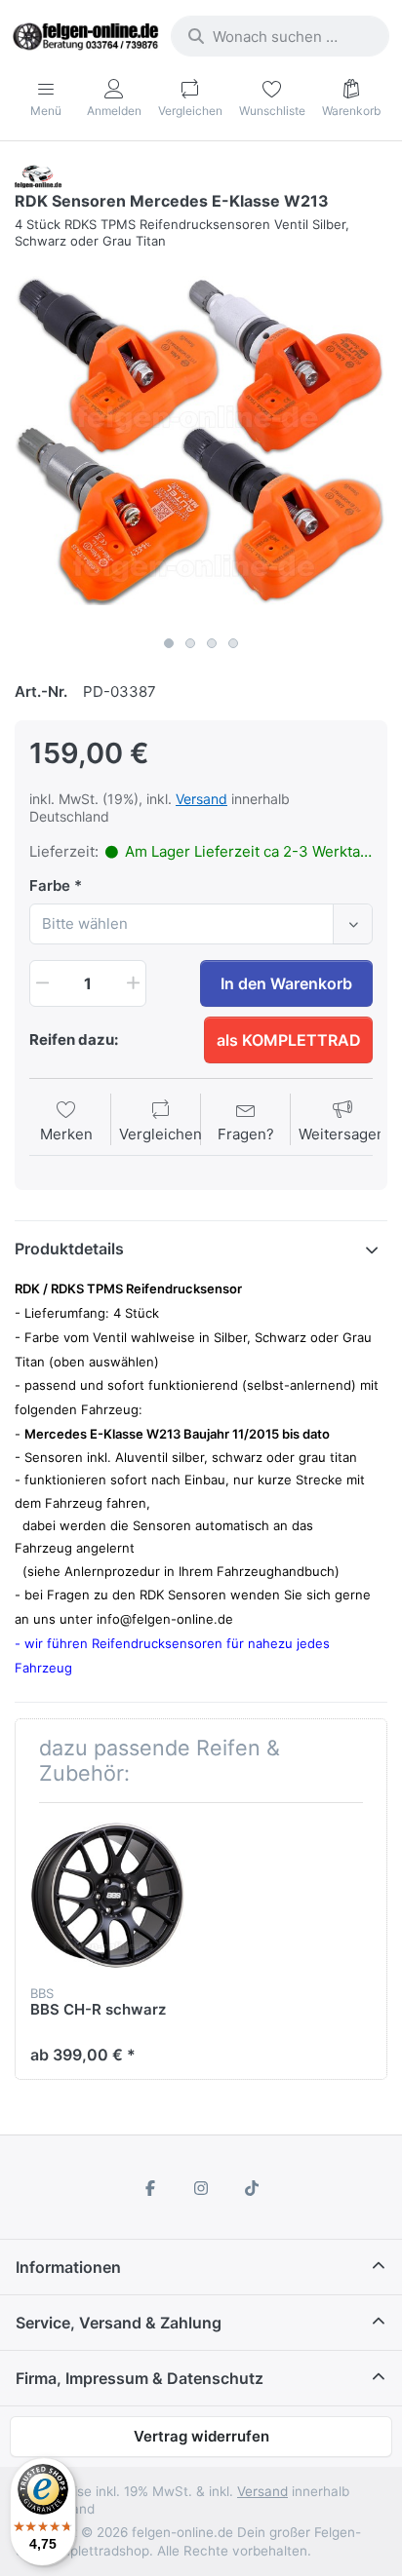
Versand (201, 799)
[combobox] (280, 36)
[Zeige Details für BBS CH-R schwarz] (108, 1895)
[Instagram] (201, 2188)
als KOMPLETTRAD (289, 1040)
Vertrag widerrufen (201, 2436)
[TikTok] (252, 2188)
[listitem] (201, 441)
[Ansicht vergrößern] (201, 441)
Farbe (50, 885)
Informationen (68, 2267)
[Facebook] (151, 2188)
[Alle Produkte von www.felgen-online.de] (38, 175)
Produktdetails (69, 1249)
